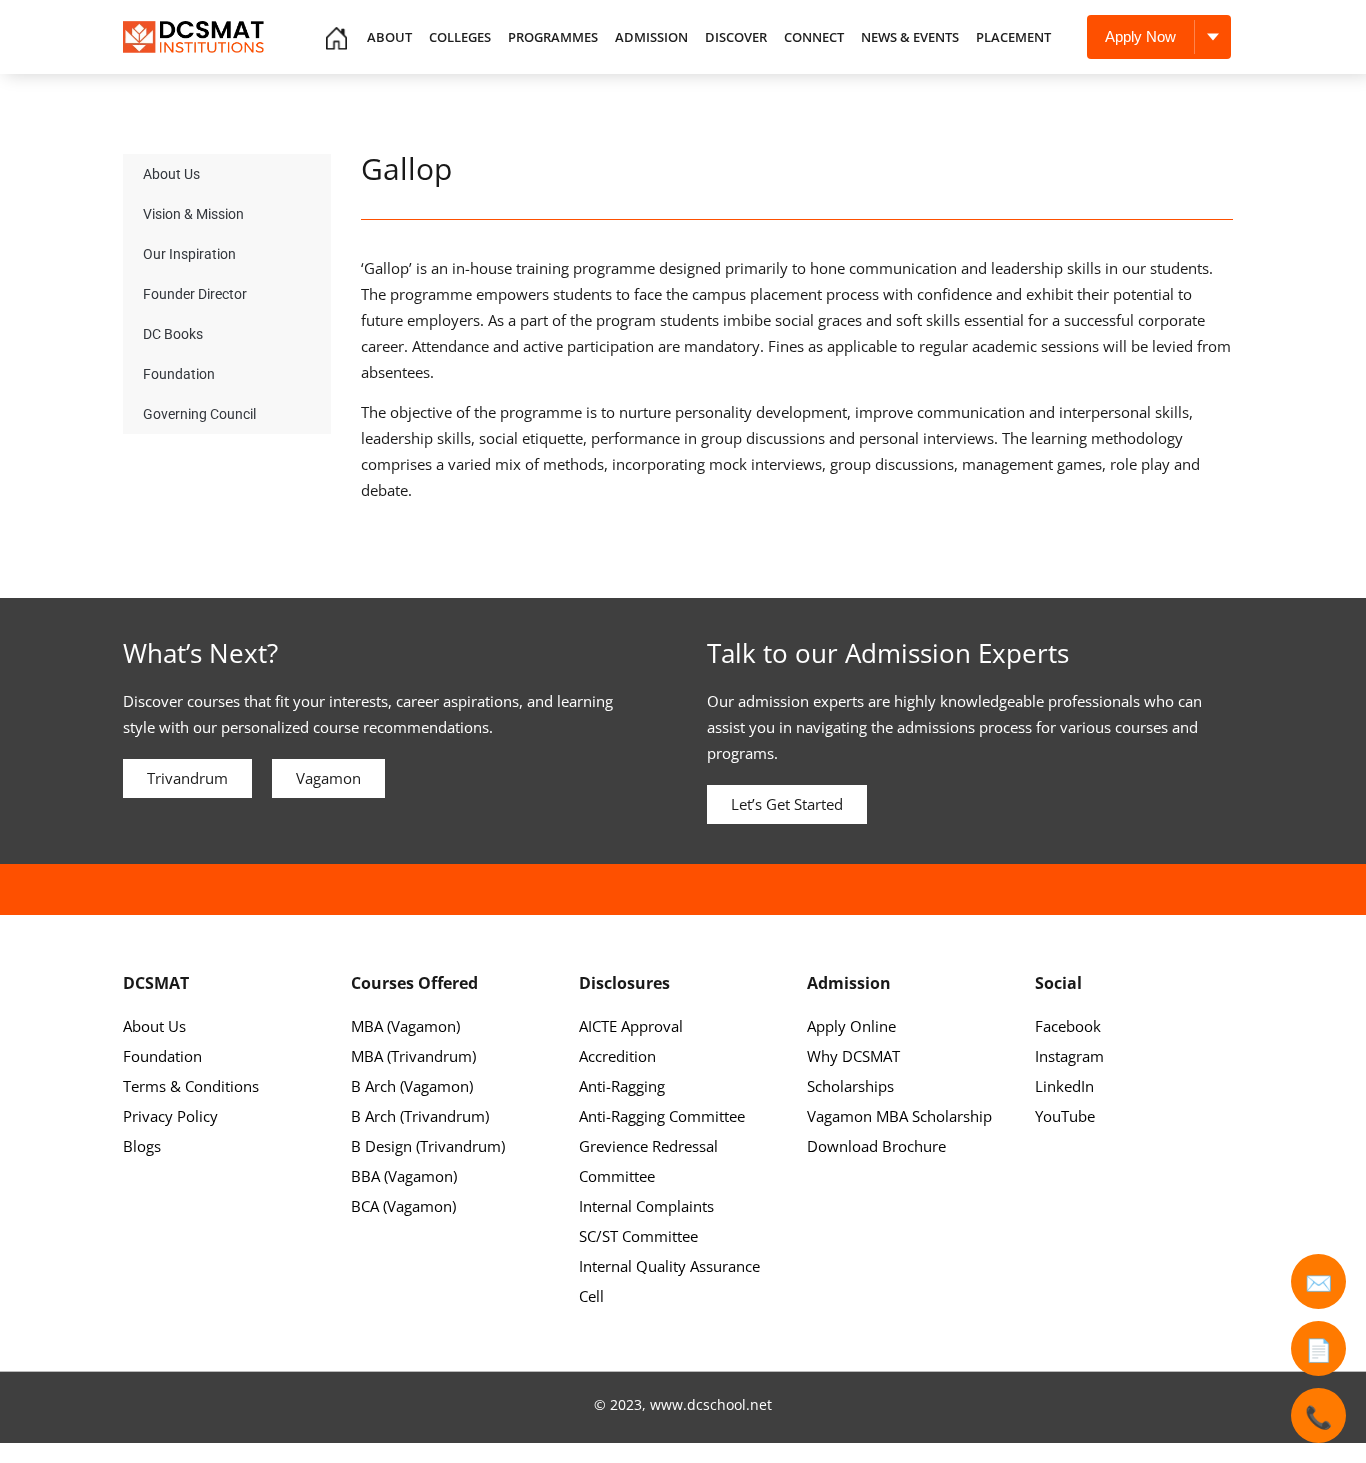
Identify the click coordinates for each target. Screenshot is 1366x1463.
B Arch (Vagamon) (412, 1086)
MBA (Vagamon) (405, 1026)
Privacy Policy (170, 1116)
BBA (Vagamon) (404, 1176)
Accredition (617, 1056)
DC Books (173, 334)
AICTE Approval (631, 1026)
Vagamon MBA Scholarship (899, 1116)
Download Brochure (876, 1146)
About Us (171, 174)
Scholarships (850, 1086)
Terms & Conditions (191, 1086)
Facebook (1068, 1026)
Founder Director (195, 294)
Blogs (142, 1146)
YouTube (1065, 1116)
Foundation (179, 374)
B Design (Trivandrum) (428, 1146)
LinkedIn (1064, 1086)
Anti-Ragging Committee (662, 1116)
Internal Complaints (646, 1206)
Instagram (1069, 1056)
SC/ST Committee (638, 1236)
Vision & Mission (193, 214)
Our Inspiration (189, 254)
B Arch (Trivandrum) (420, 1116)
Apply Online (851, 1026)
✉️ (1318, 1282)
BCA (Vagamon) (403, 1206)
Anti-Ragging (622, 1086)
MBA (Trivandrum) (413, 1056)
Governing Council (199, 414)
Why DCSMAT (853, 1056)
